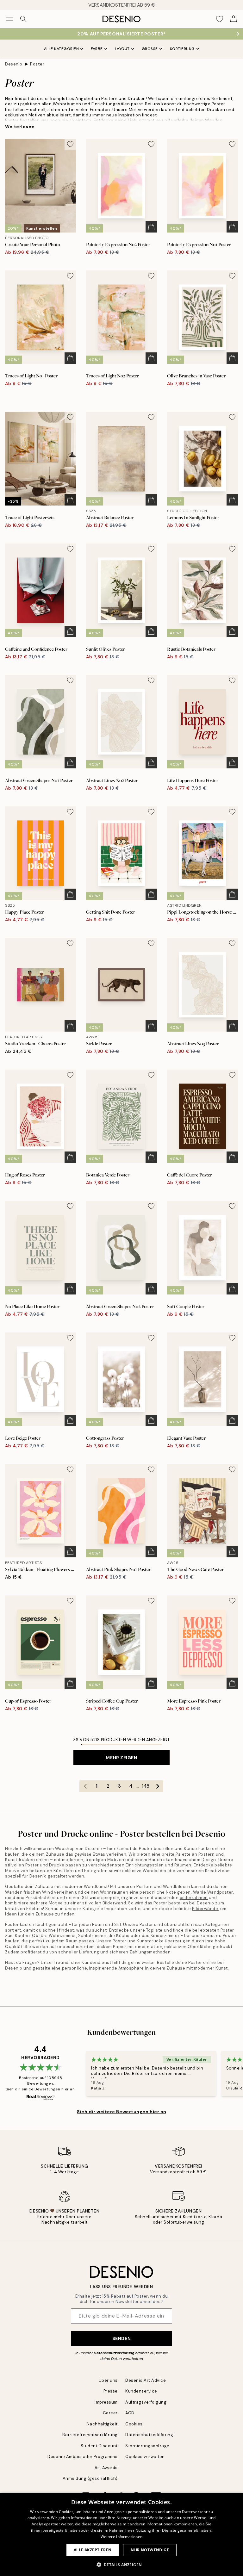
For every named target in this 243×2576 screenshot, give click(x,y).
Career (110, 2413)
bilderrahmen (194, 1898)
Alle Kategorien (62, 49)
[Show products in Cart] (234, 19)
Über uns (108, 2380)
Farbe (97, 49)
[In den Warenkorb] (151, 227)
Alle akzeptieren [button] (93, 2550)
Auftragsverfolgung (146, 2402)
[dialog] (121, 2534)
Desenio (14, 64)
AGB (130, 2413)
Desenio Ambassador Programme (83, 2457)
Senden (121, 2338)
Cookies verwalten (145, 2457)
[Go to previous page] (85, 1786)
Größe (150, 49)
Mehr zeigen (121, 1758)
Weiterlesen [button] (20, 127)
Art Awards (106, 2468)
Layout (122, 49)
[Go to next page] (158, 1786)
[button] (122, 2565)
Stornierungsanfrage (147, 2446)
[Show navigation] (9, 19)
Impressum (106, 2402)
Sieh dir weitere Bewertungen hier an (121, 2112)
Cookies (134, 2424)
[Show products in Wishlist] (220, 19)
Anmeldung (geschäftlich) (90, 2478)
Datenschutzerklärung (114, 2353)
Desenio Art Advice (146, 2380)
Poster (37, 64)
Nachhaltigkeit (102, 2424)
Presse (111, 2391)
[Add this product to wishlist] (70, 144)
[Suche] (23, 19)
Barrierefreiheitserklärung (90, 2435)
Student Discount (99, 2446)
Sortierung (182, 49)
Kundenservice (141, 2391)
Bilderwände (205, 1909)
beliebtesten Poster (213, 1930)
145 (146, 1786)
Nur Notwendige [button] (150, 2550)
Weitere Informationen (121, 2537)
